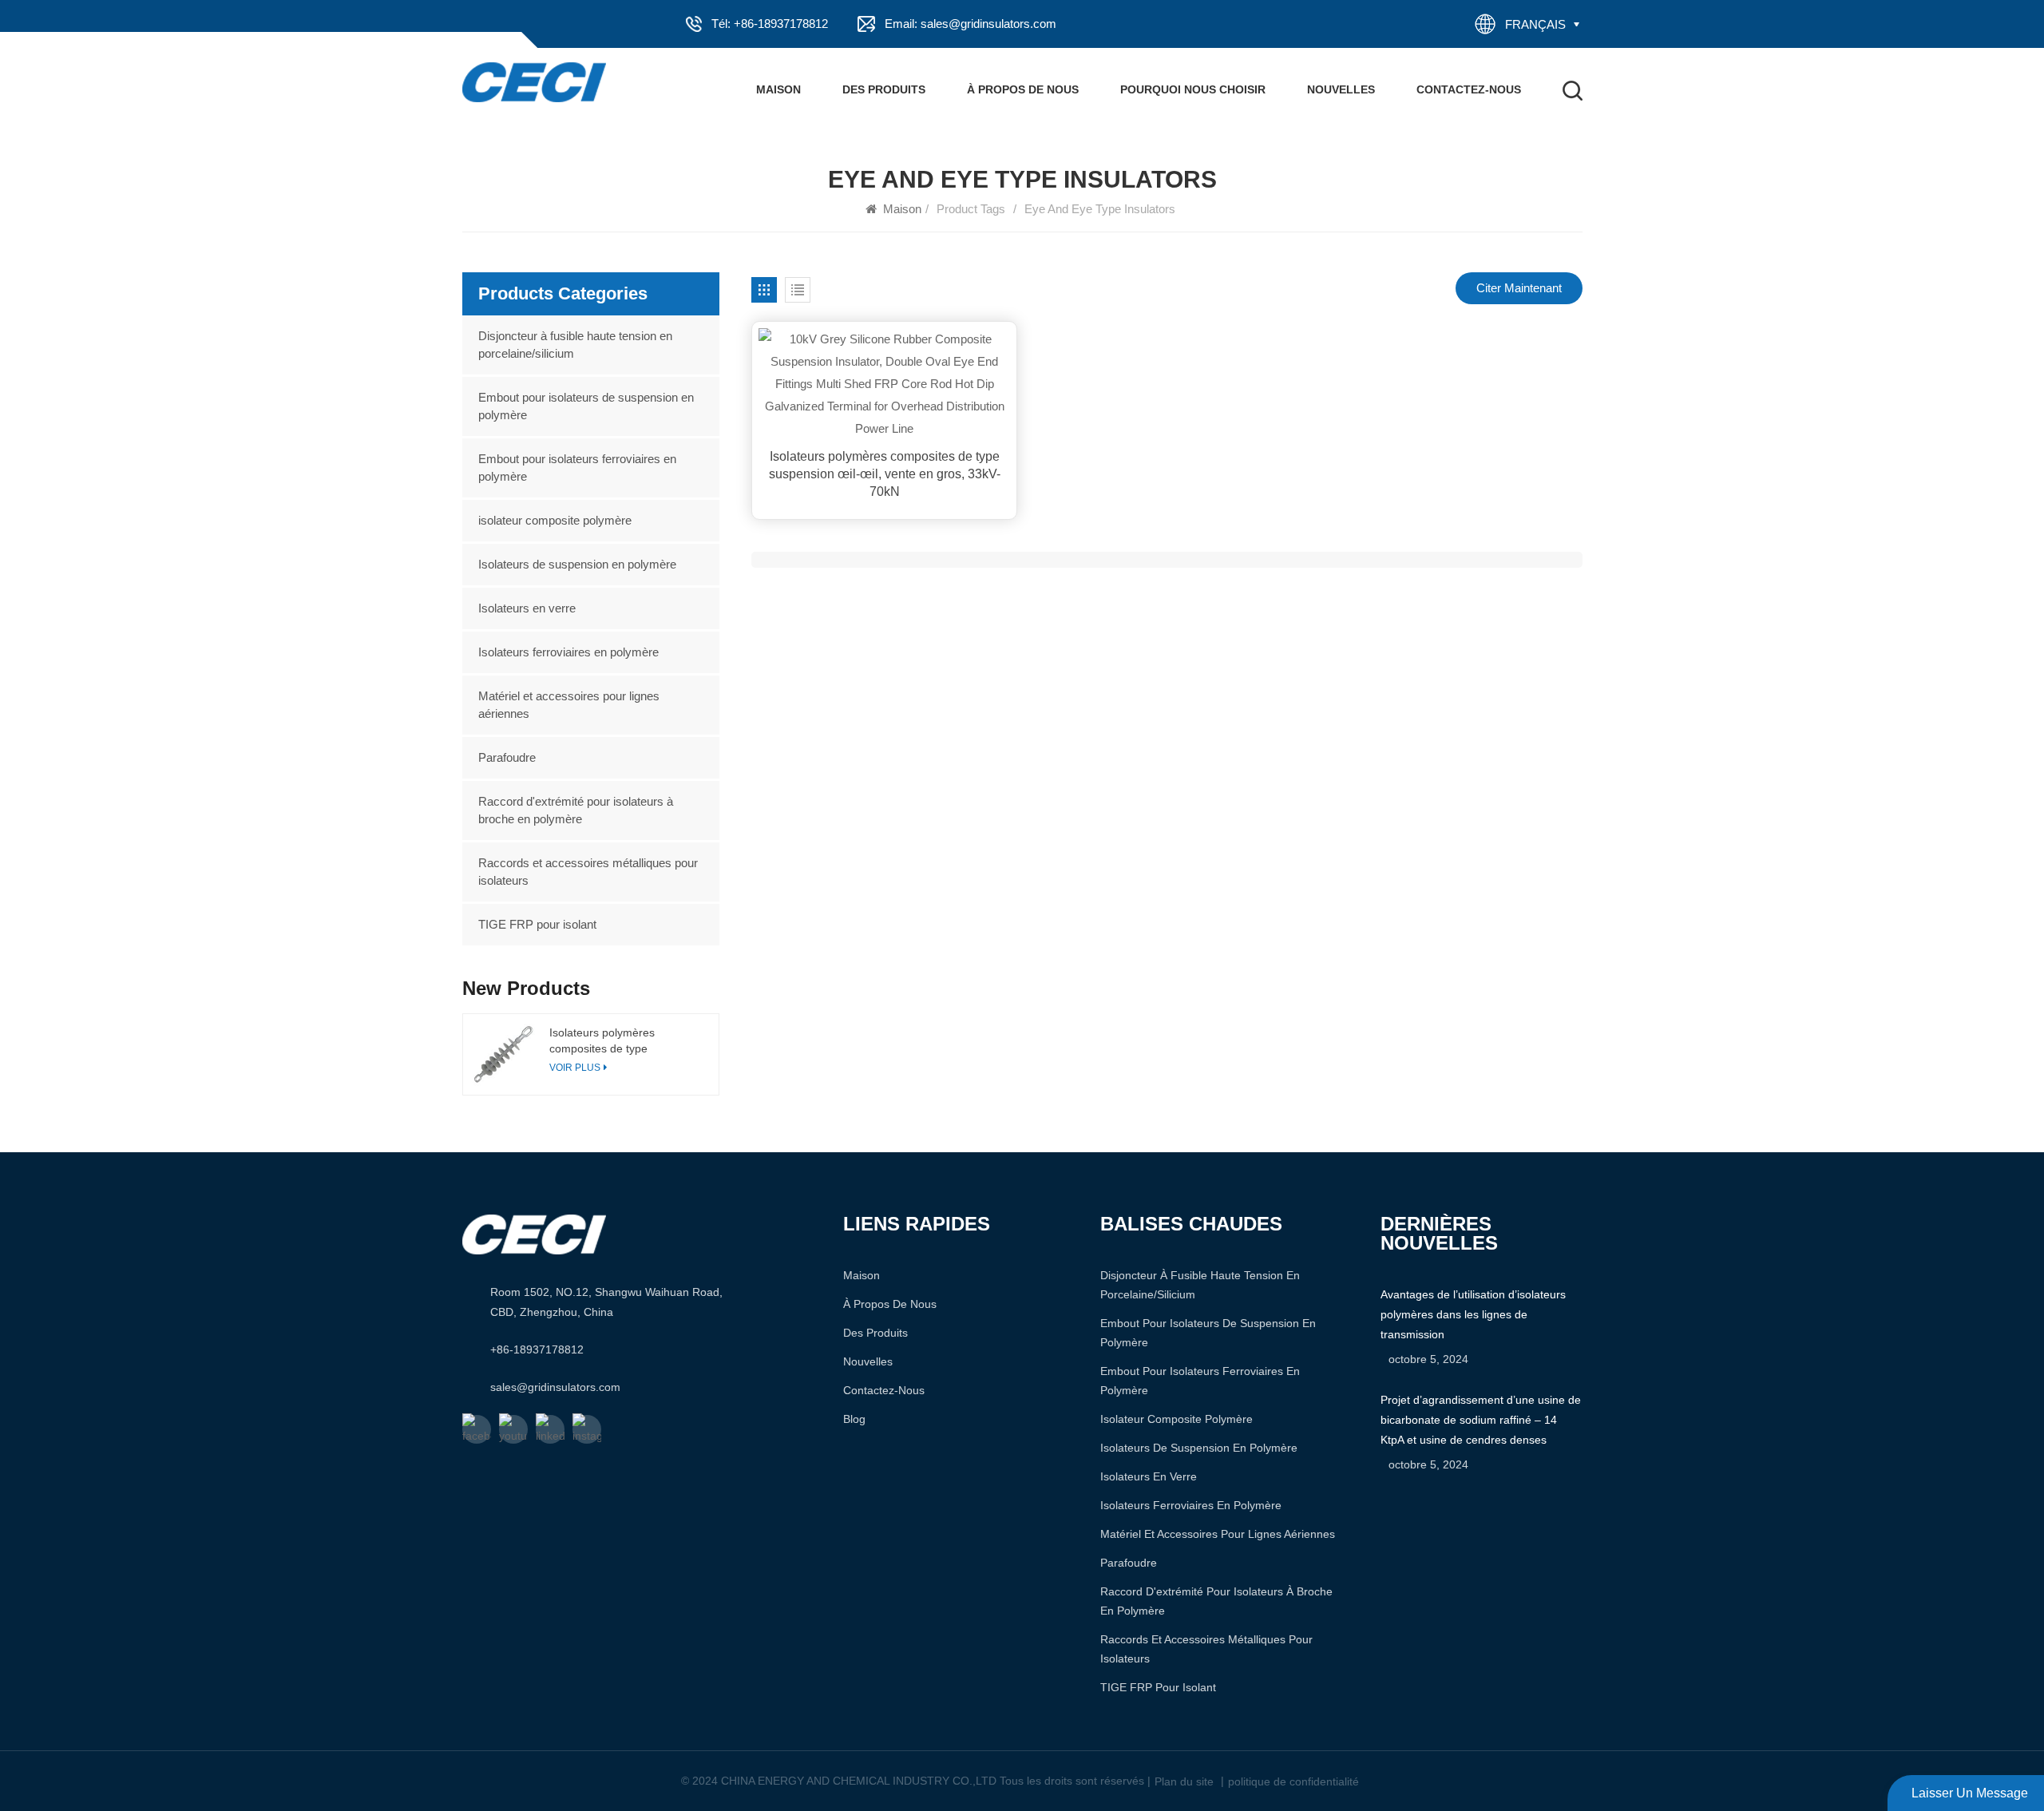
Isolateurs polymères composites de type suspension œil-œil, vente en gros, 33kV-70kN (885, 474)
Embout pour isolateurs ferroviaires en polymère (577, 468)
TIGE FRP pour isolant (537, 924)
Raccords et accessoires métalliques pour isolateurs (588, 872)
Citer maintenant (1519, 288)
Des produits (884, 89)
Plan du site (1184, 1781)
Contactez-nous (1469, 89)
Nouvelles (1341, 89)
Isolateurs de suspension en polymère (577, 564)
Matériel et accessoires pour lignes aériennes (569, 705)
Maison (778, 89)
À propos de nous (1023, 89)
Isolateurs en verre (527, 608)
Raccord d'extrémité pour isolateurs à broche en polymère (576, 810)
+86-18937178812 (537, 1349)
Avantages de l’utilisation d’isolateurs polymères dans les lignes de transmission (1473, 1314)
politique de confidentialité (1293, 1781)
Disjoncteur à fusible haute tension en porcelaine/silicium (575, 345)
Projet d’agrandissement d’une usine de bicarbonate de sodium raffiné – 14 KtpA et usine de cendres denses (1481, 1420)
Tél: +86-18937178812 (770, 24)
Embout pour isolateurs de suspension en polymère (586, 406)
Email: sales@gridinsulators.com (971, 24)
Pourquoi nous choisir (1193, 89)
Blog (854, 1419)
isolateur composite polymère (555, 520)
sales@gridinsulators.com (555, 1387)
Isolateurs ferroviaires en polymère (568, 652)
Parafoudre (507, 757)
